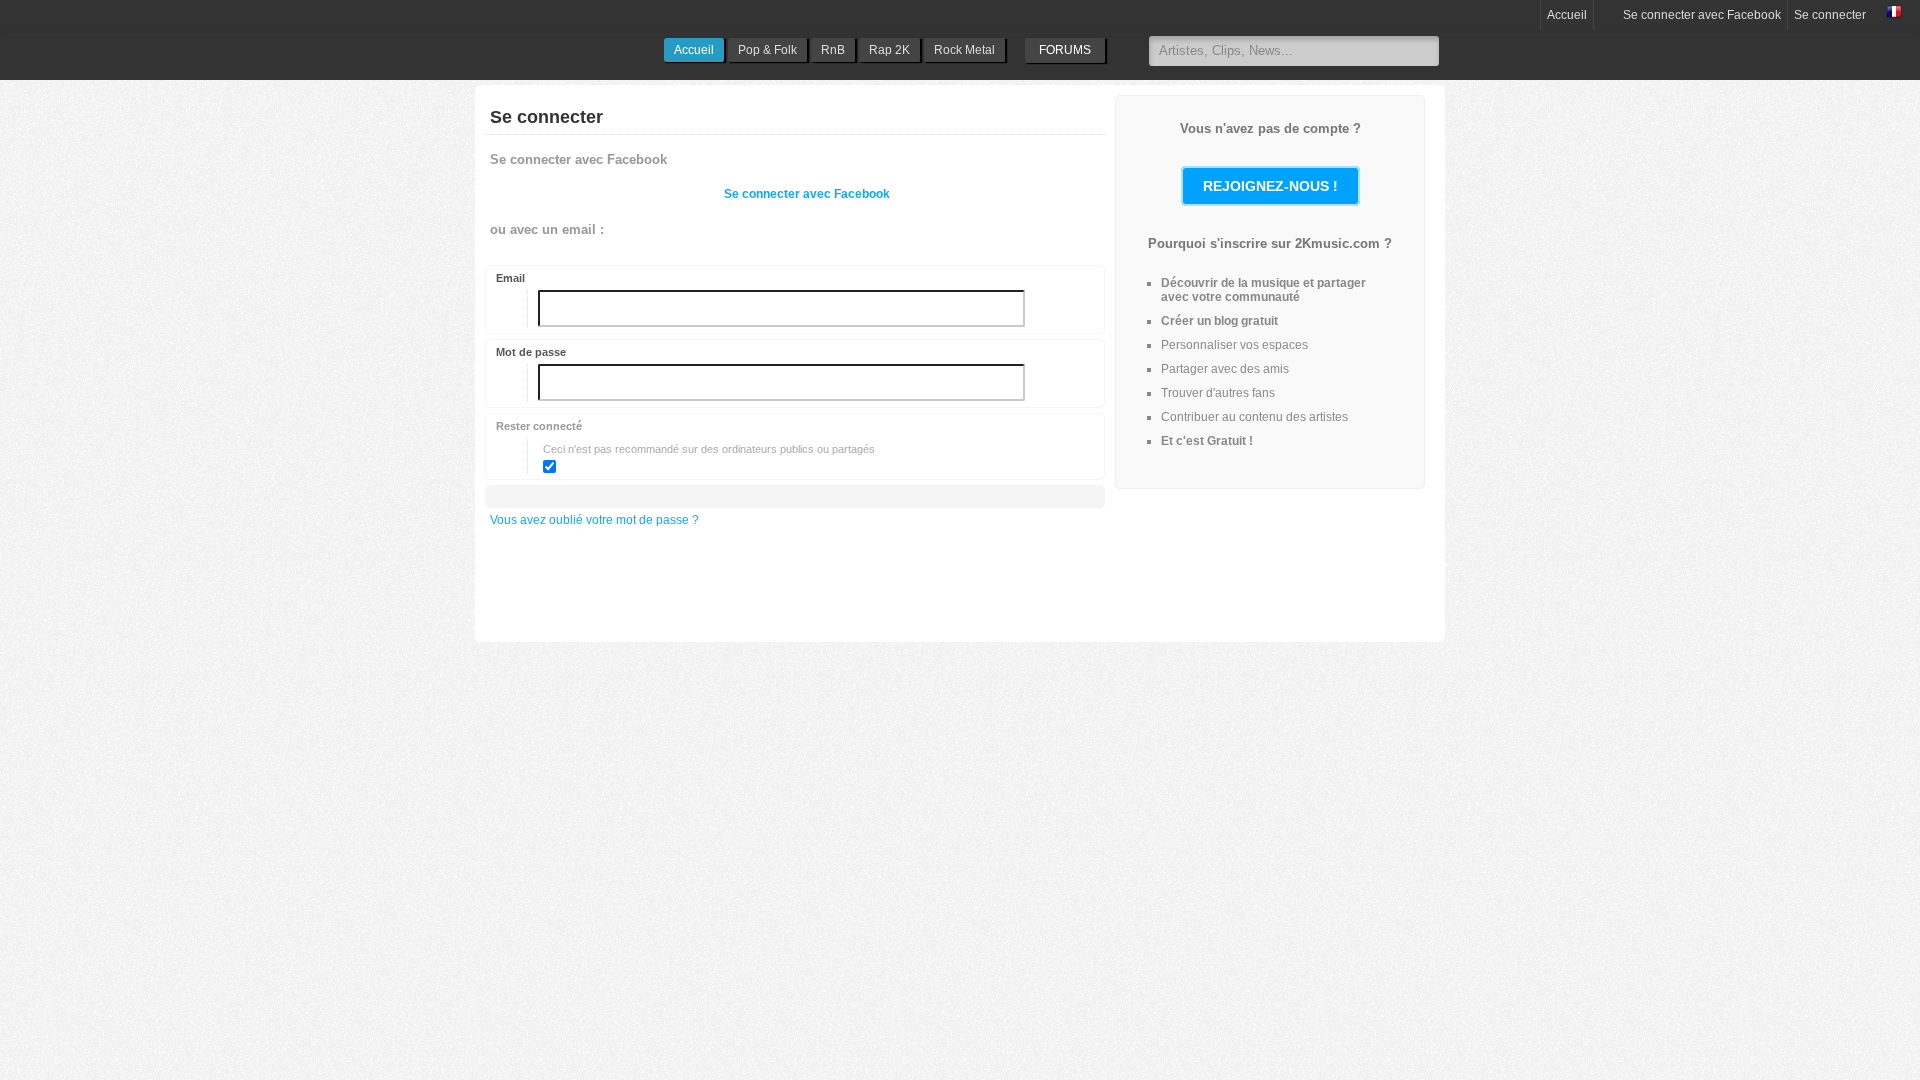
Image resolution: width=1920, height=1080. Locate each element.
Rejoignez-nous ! (1270, 186)
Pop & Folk (767, 50)
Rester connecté (539, 426)
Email (510, 278)
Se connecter (1830, 15)
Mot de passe (531, 352)
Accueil (694, 50)
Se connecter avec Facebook (1700, 15)
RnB (833, 50)
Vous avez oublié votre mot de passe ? (594, 520)
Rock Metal (964, 50)
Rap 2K (889, 50)
